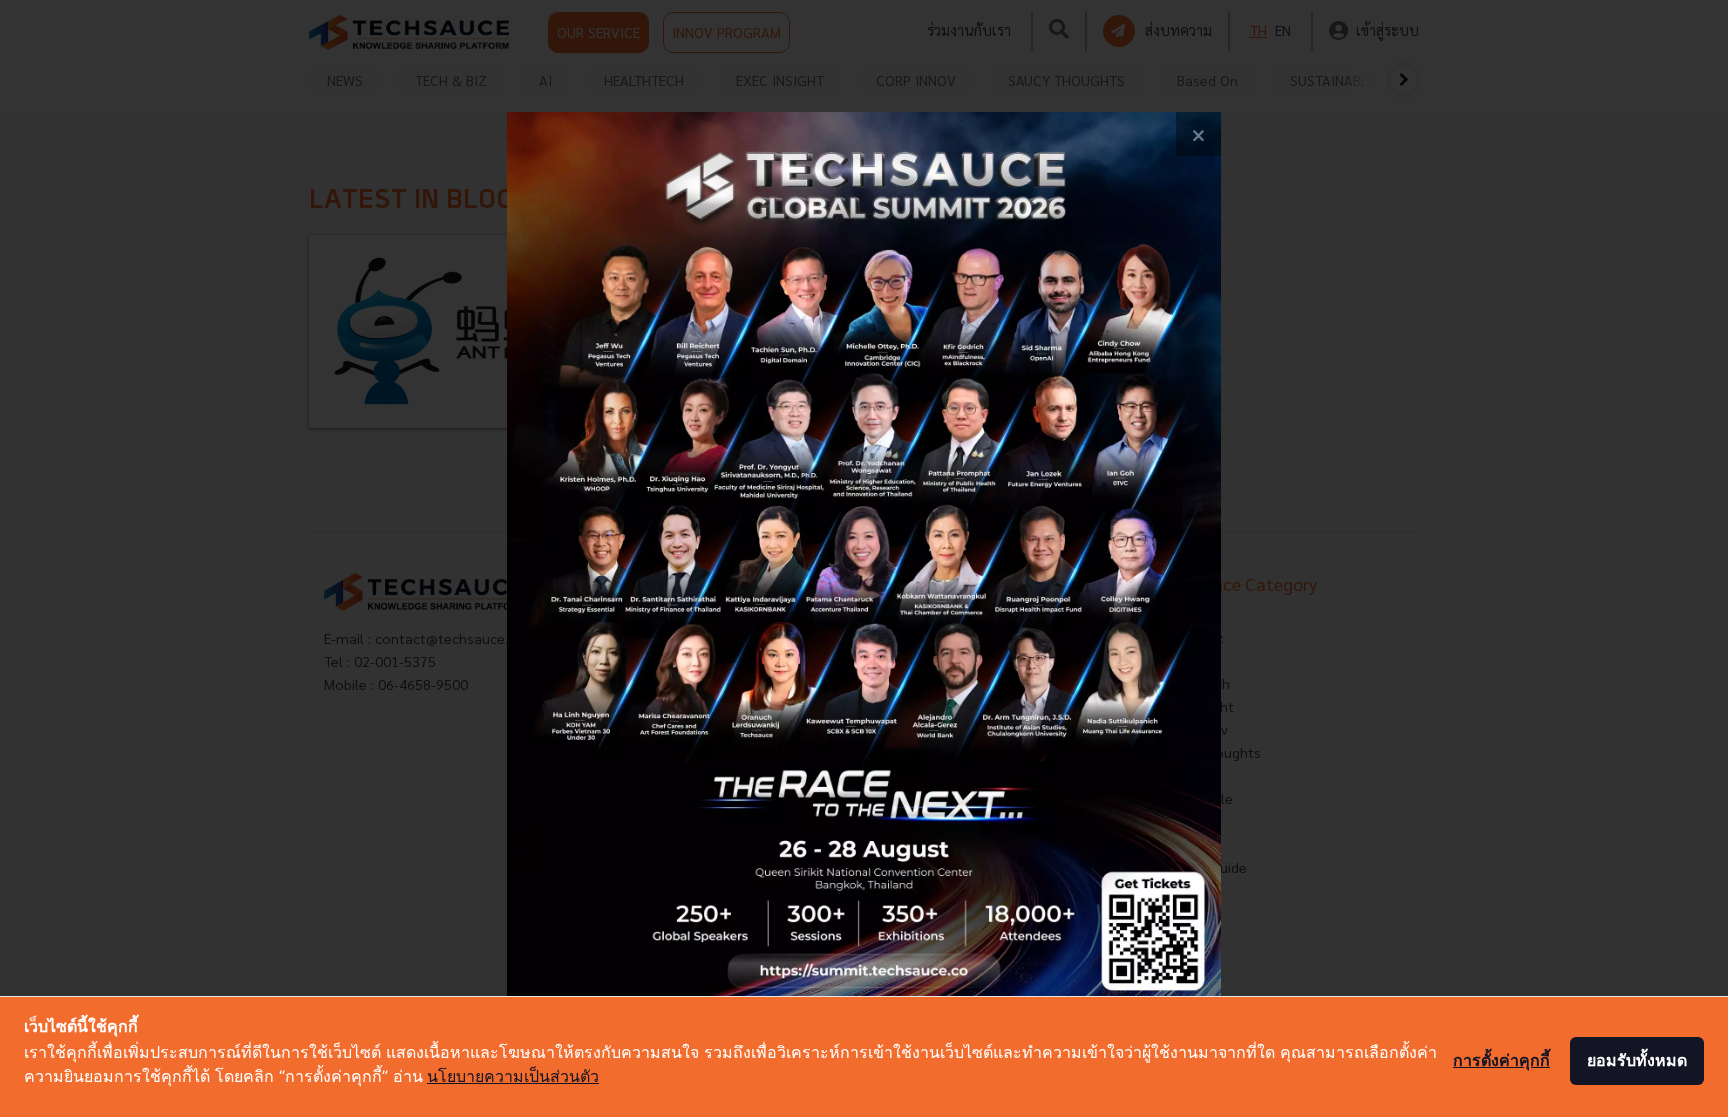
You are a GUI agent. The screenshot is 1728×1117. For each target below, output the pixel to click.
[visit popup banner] (864, 559)
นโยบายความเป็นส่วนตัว (513, 1076)
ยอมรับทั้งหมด (1637, 1060)
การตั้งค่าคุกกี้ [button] (1501, 1060)
